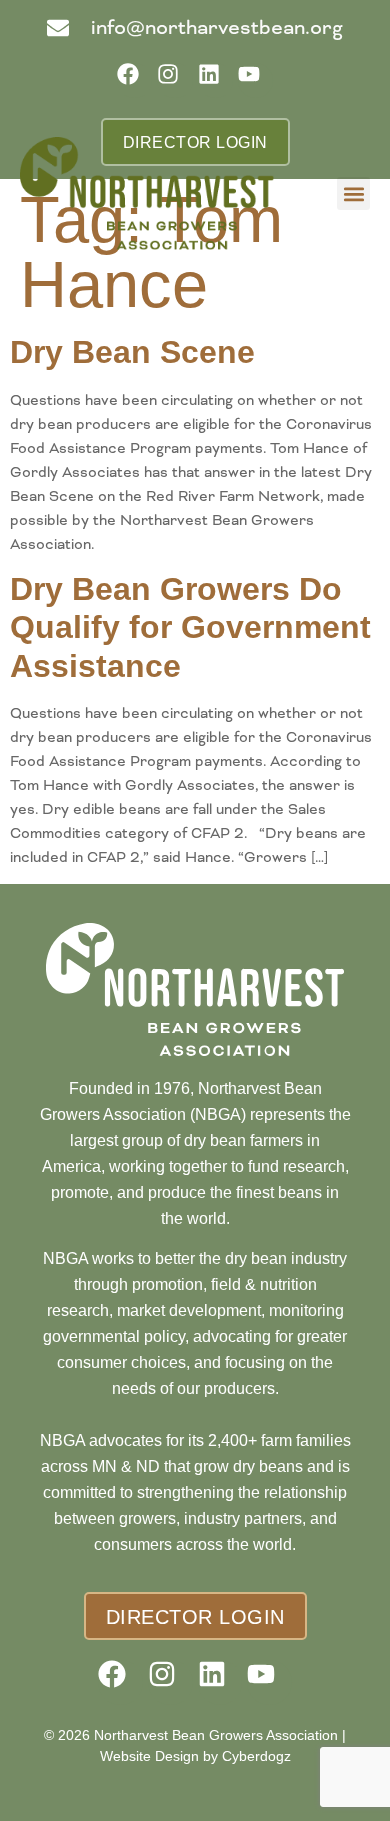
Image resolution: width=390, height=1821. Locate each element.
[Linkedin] (215, 80)
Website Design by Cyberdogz (195, 1756)
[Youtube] (255, 80)
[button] (353, 193)
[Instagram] (174, 80)
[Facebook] (134, 80)
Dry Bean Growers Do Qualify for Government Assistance (190, 627)
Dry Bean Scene (132, 352)
